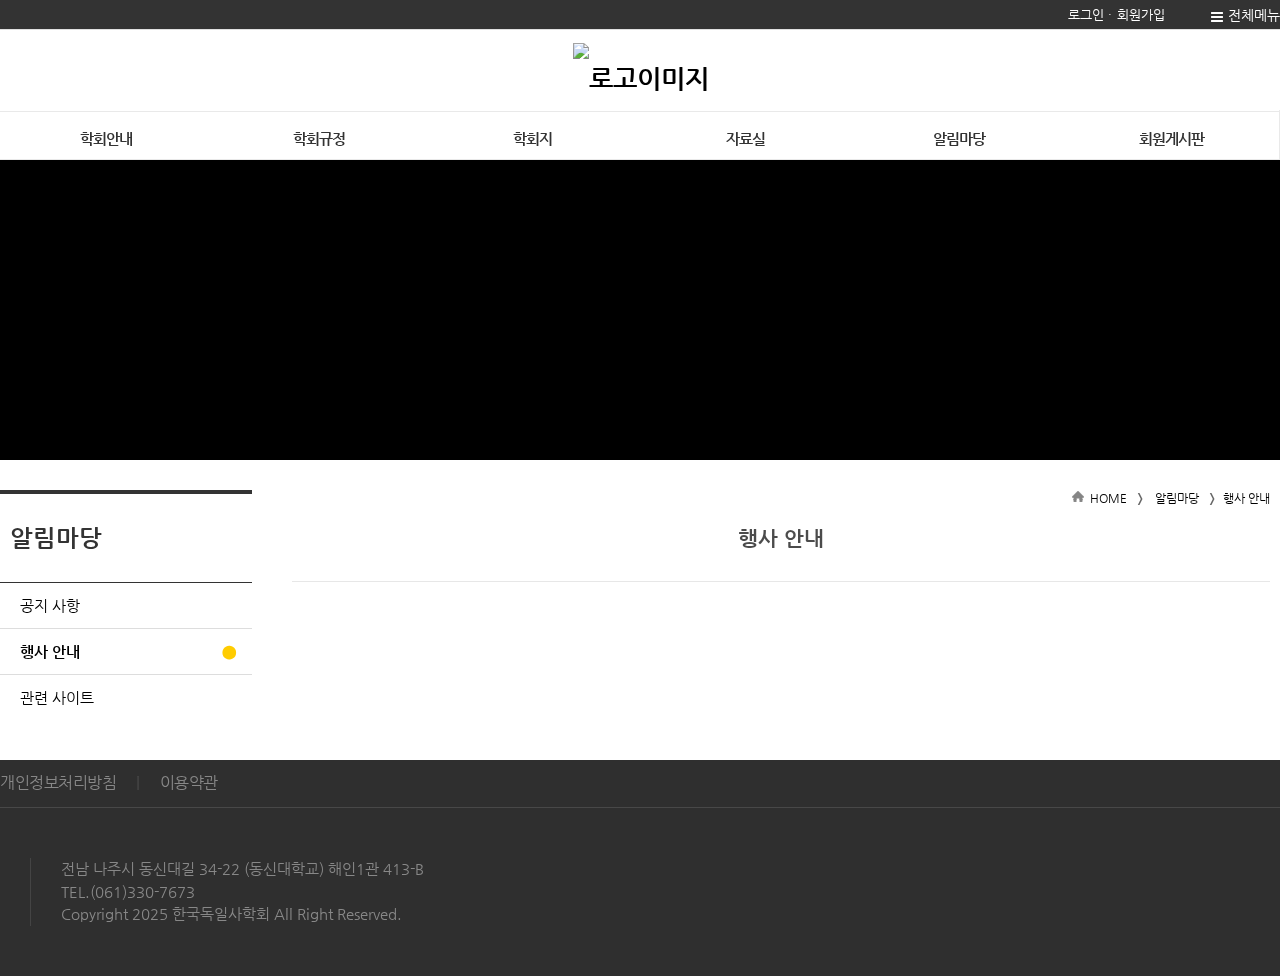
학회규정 (319, 138)
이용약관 (189, 782)
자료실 (745, 138)
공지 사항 (50, 605)
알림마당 (959, 138)
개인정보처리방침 (58, 782)
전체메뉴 (1254, 15)
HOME (1108, 498)
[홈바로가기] (641, 70)
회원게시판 (1171, 138)
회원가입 (1141, 14)
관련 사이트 (57, 697)
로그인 (1086, 14)
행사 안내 (50, 651)
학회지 (532, 138)
